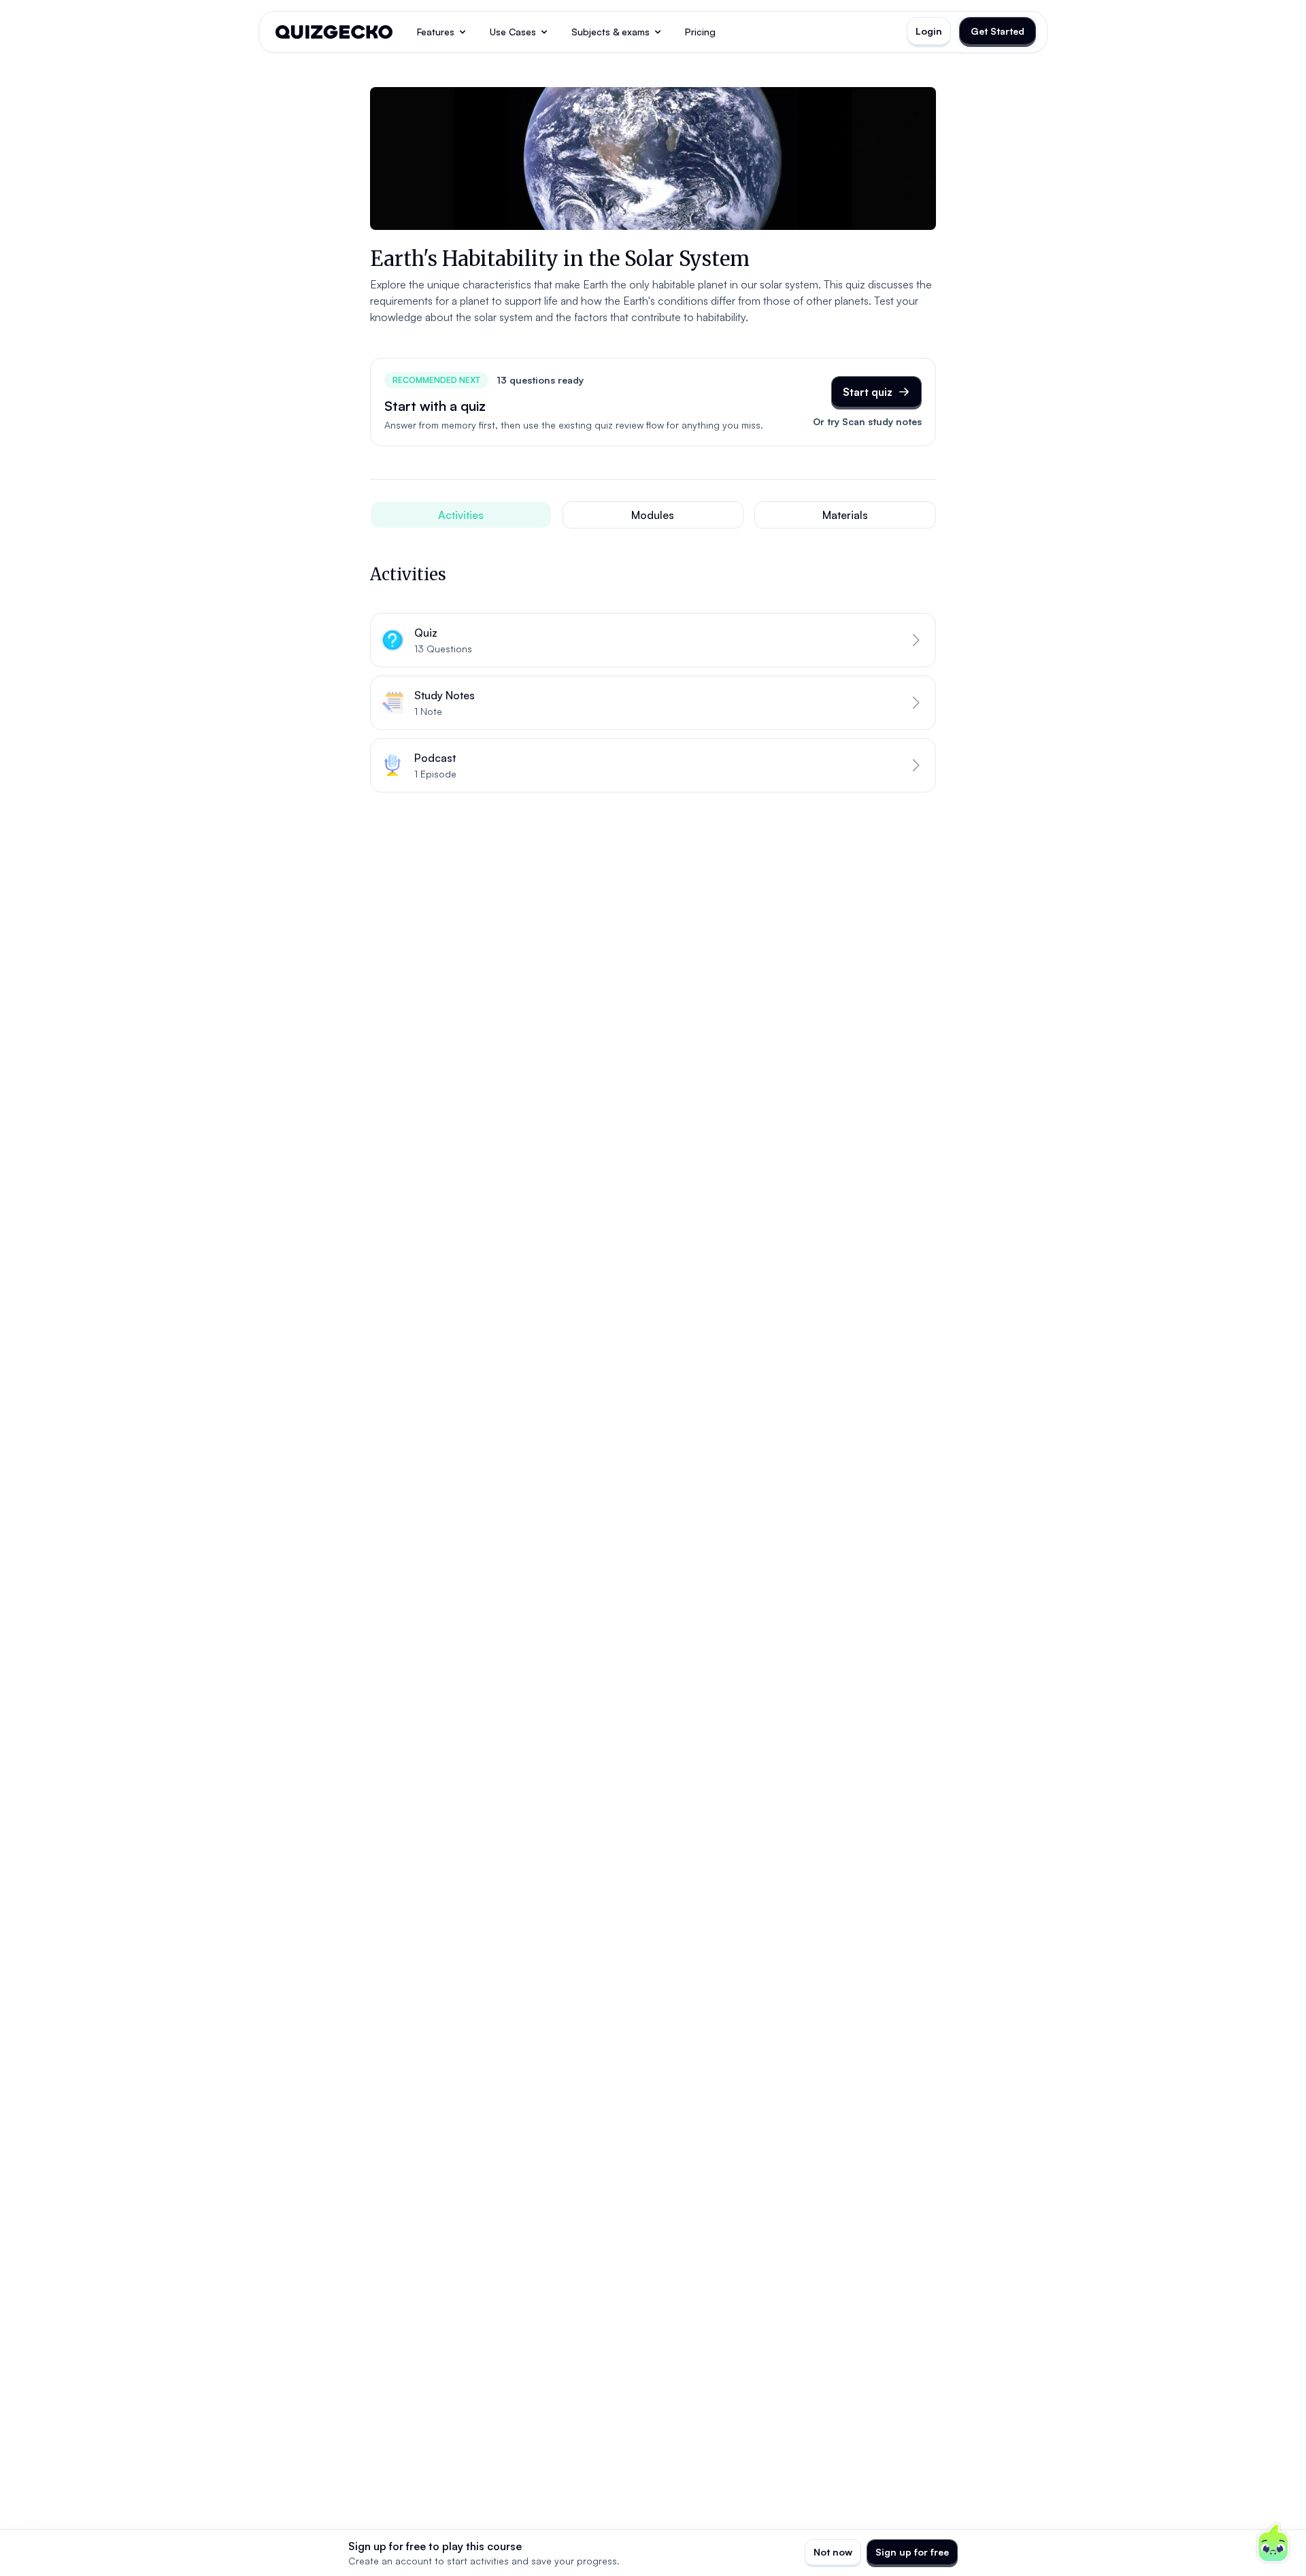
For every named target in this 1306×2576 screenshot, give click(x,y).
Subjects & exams (610, 32)
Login (929, 31)
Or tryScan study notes (867, 421)
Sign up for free (912, 2552)
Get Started (998, 31)
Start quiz (868, 392)
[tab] (461, 515)
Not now (833, 2552)
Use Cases (513, 32)
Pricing (700, 32)
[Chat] (1273, 2543)
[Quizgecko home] (334, 32)
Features (436, 32)
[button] (653, 640)
